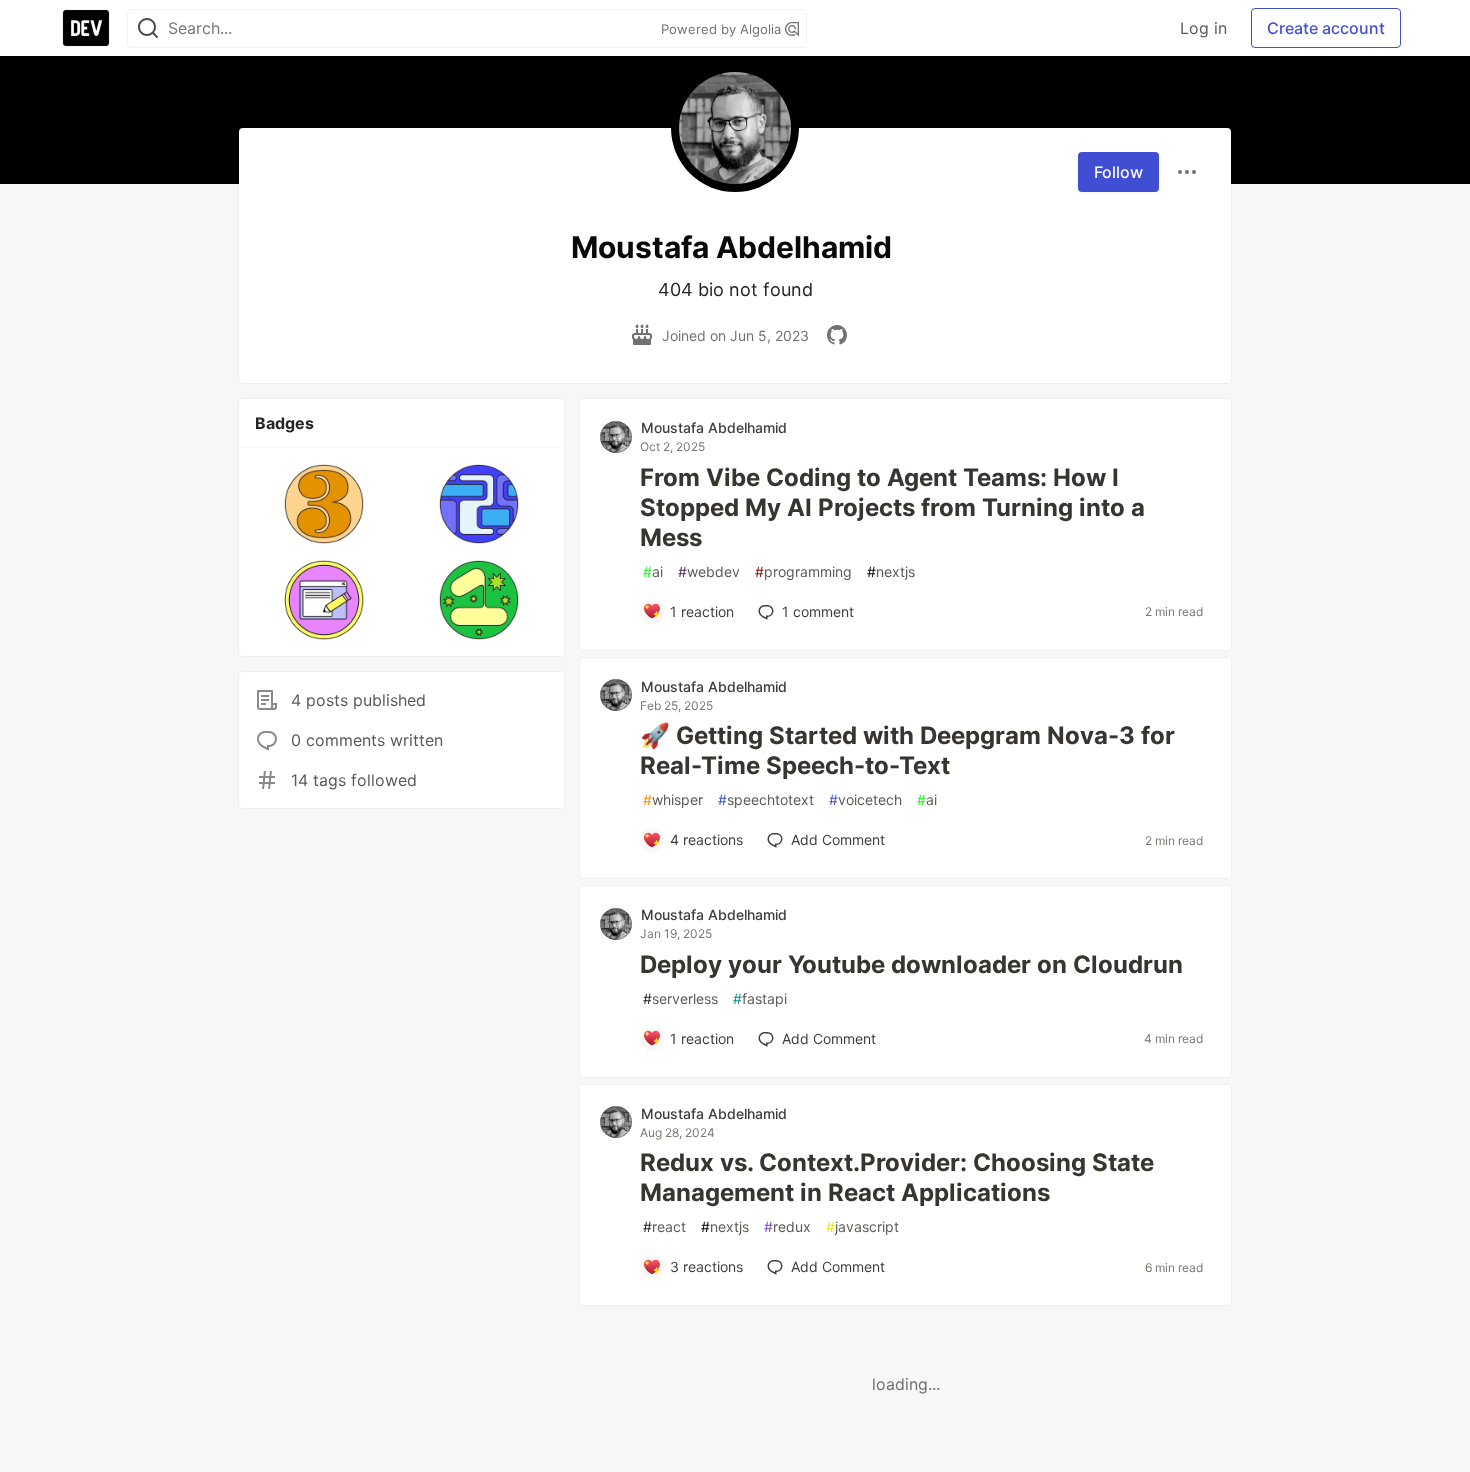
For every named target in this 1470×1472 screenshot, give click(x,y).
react (664, 1226)
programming (803, 571)
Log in (1203, 28)
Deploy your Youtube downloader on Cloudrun (911, 964)
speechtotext (766, 799)
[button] (324, 504)
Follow (1118, 172)
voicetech (865, 799)
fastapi (760, 998)
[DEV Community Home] (86, 28)
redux (787, 1226)
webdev (709, 571)
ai (653, 571)
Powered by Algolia (723, 29)
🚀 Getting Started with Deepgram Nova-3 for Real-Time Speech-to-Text (907, 750)
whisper (673, 799)
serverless (680, 998)
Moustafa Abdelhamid (714, 427)
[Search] (148, 28)
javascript (862, 1226)
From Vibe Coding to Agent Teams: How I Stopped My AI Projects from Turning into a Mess (892, 507)
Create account (1326, 28)
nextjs (891, 571)
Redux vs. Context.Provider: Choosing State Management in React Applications (897, 1177)
